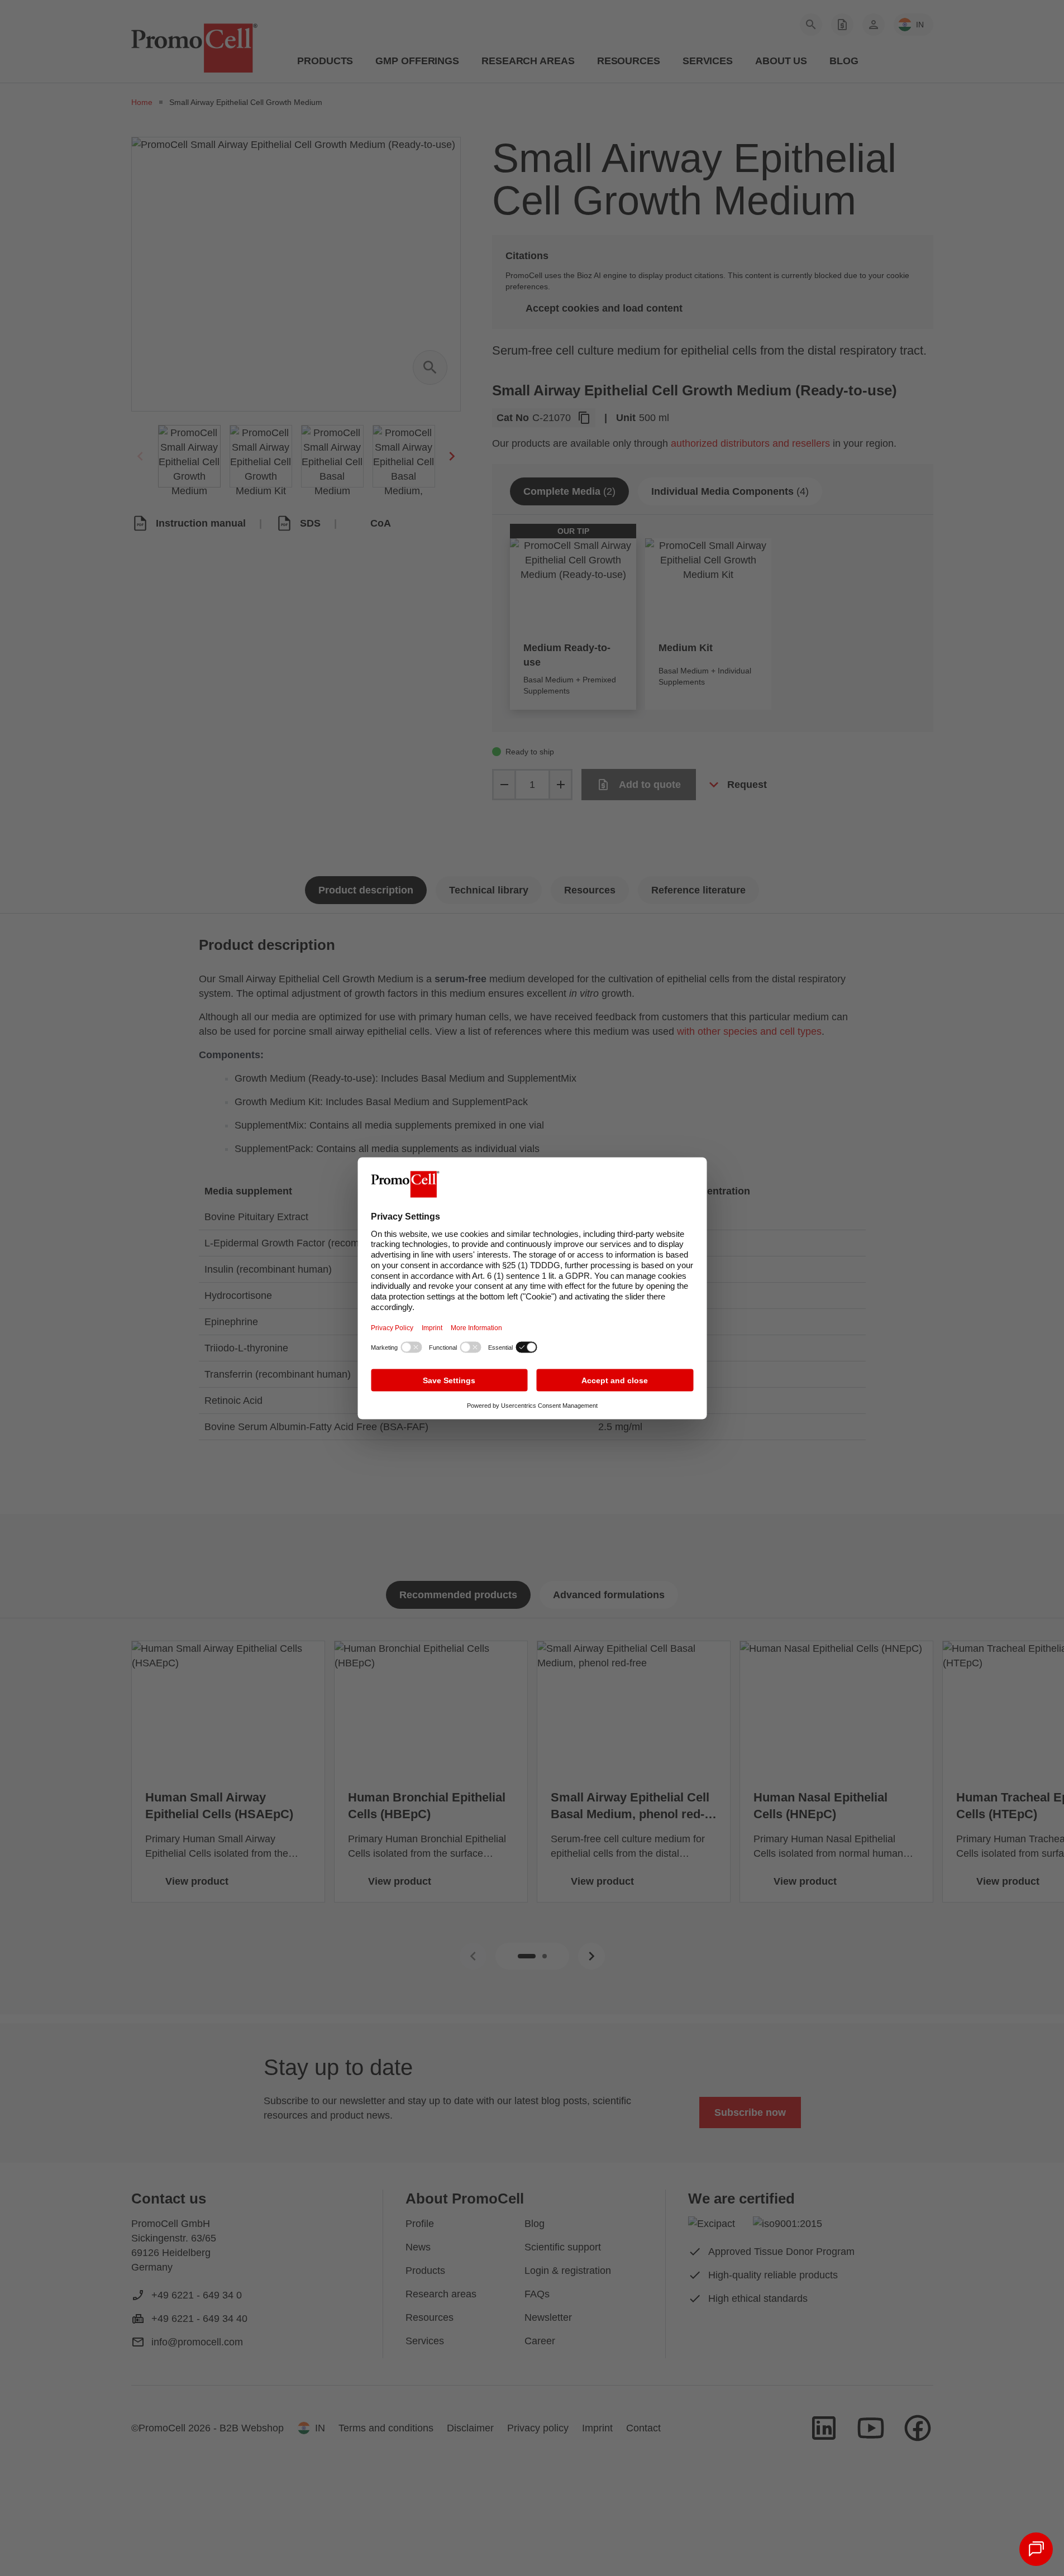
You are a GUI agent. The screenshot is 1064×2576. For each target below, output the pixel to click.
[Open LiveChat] (1036, 2549)
